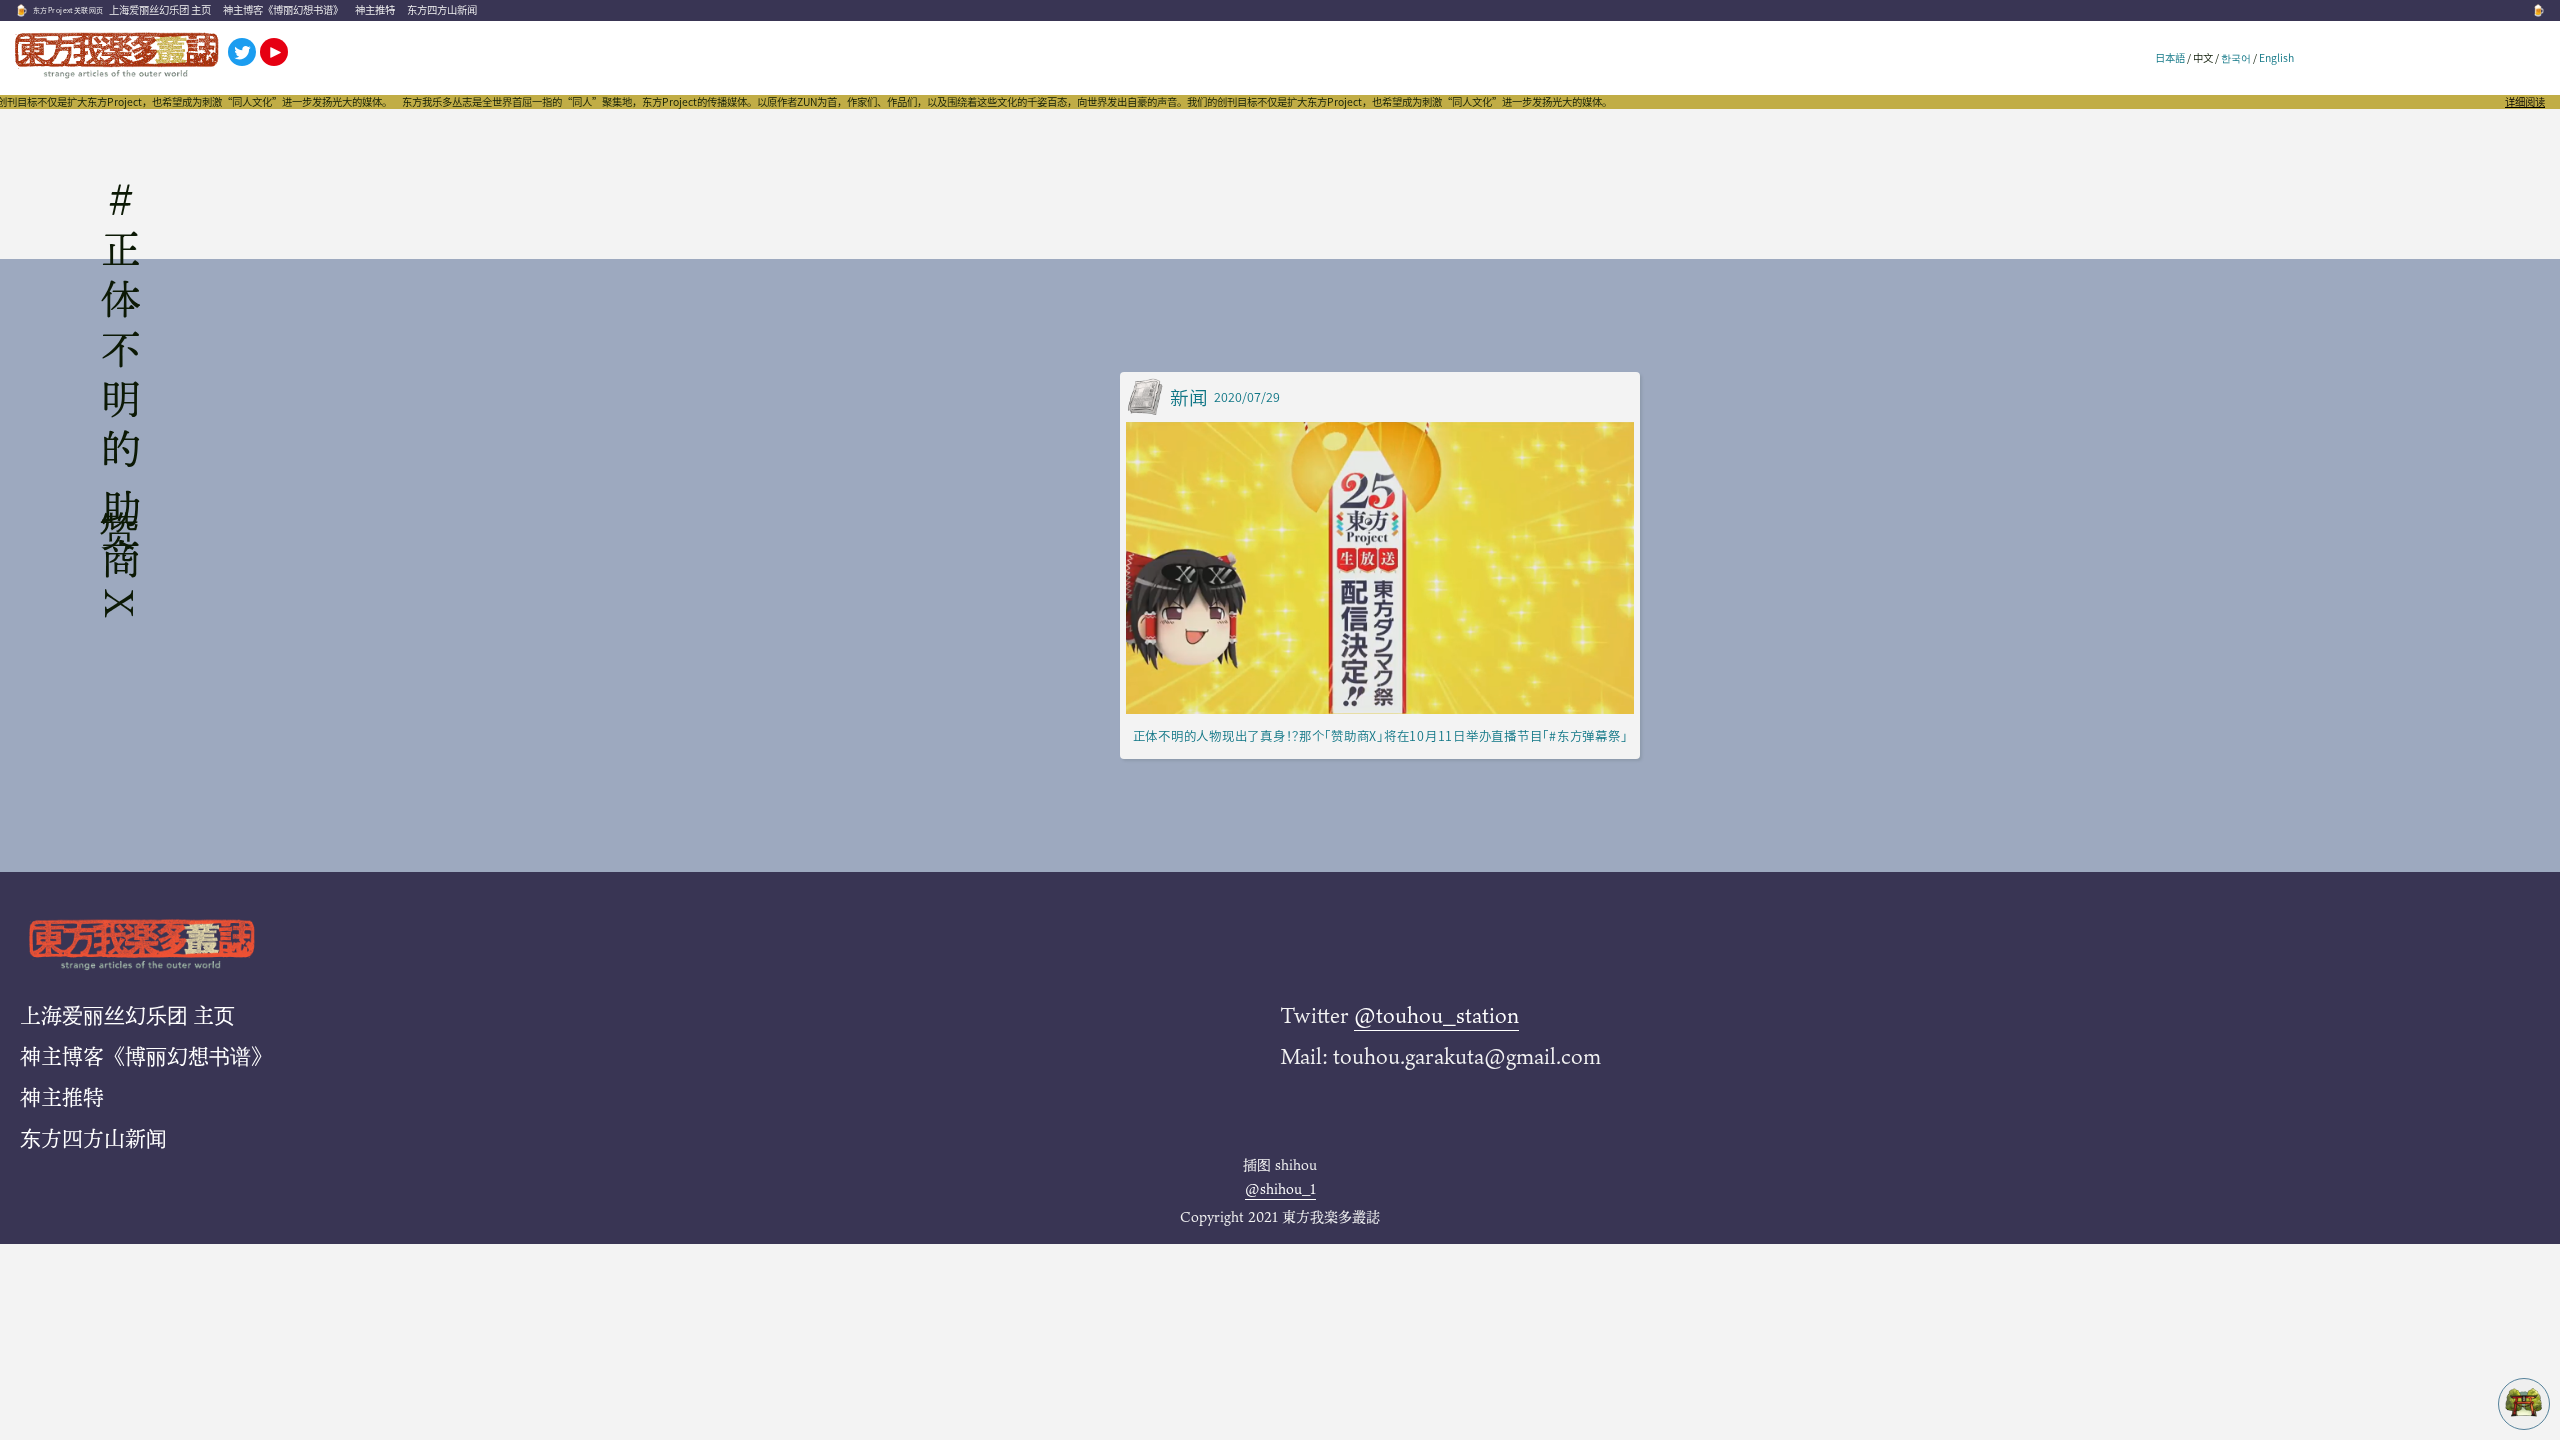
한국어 (2236, 57)
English (2276, 57)
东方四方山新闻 (442, 9)
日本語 (2170, 57)
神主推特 (375, 9)
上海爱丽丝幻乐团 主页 (160, 9)
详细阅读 (2525, 102)
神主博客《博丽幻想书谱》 (283, 9)
